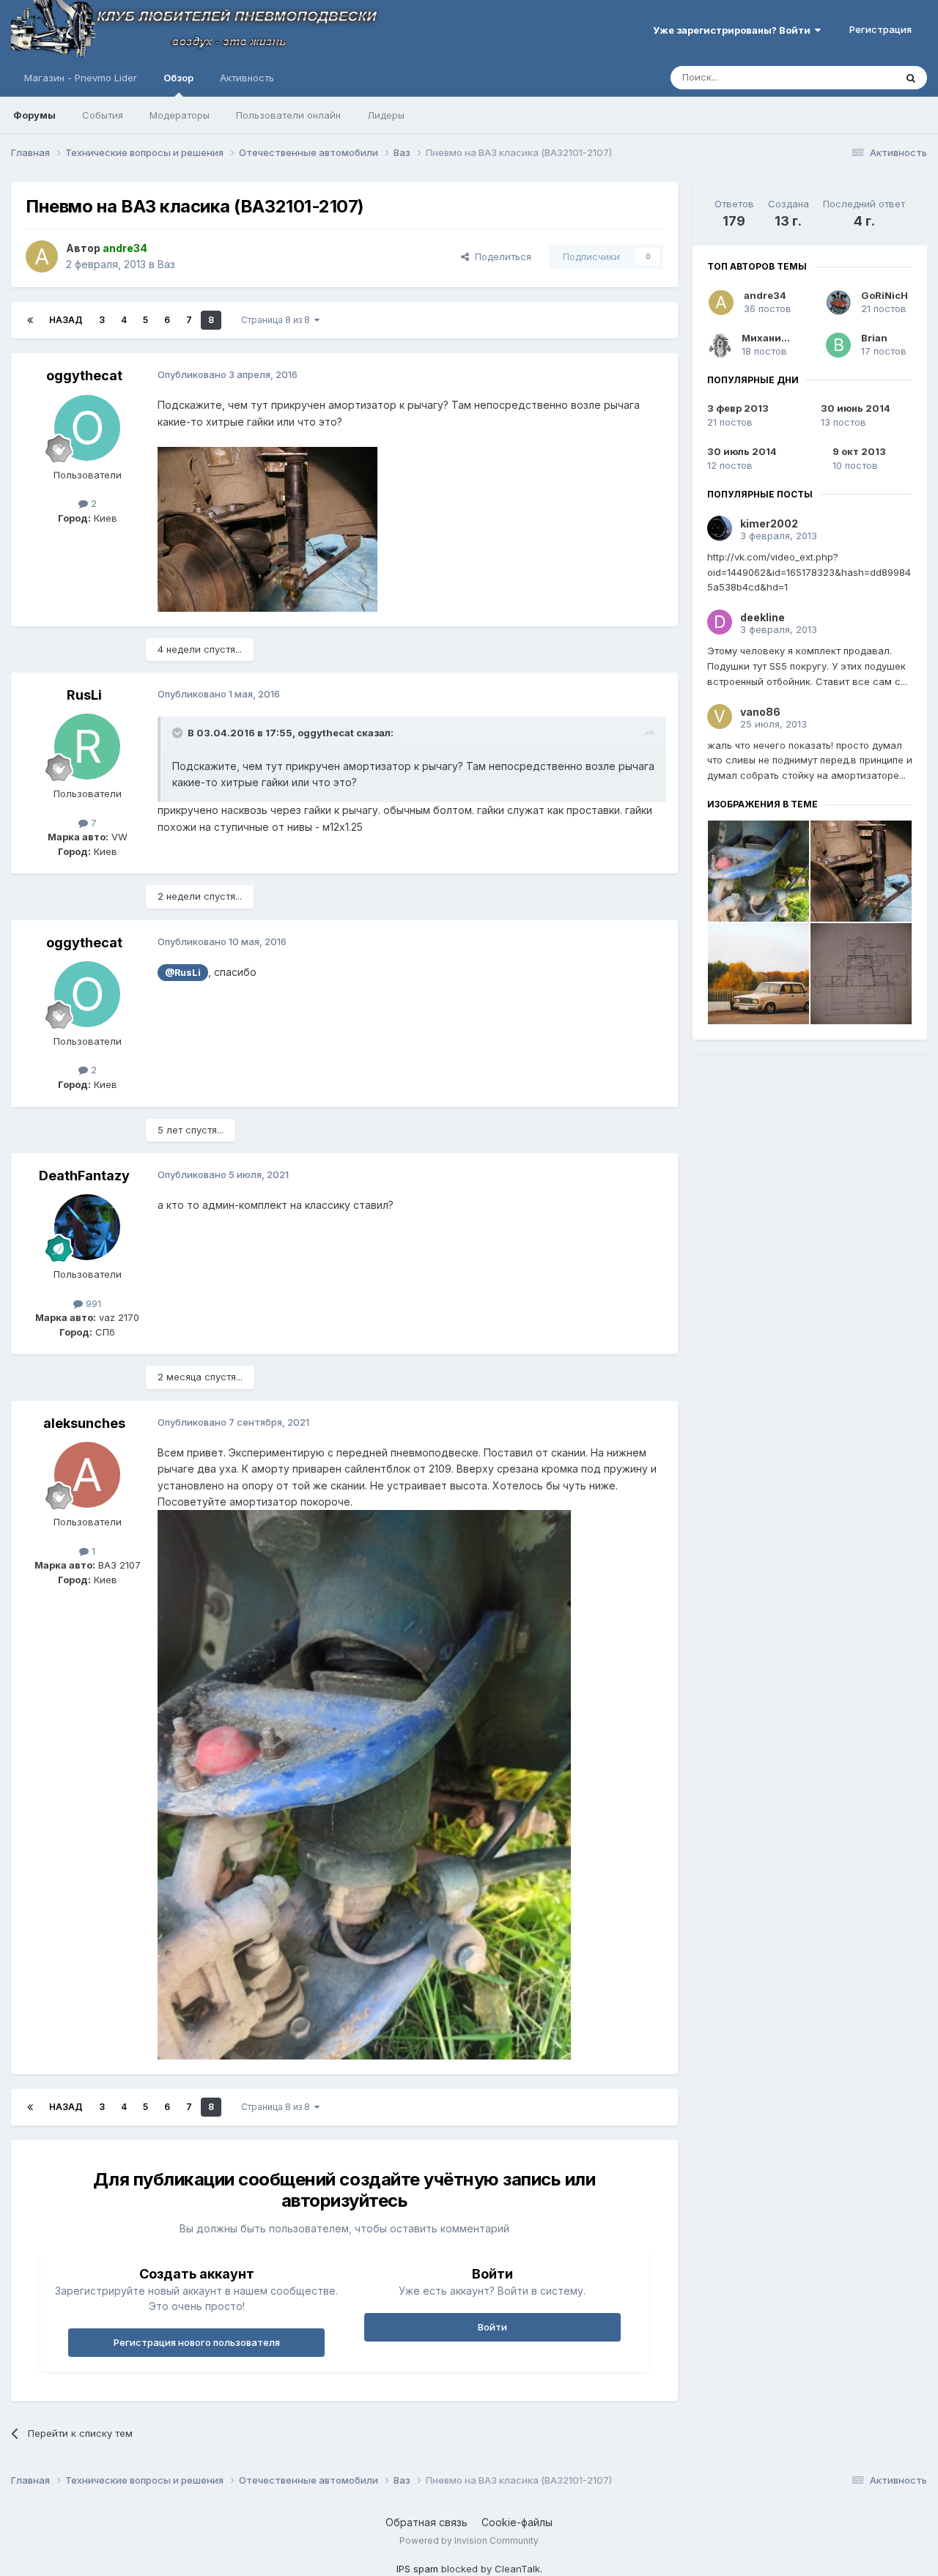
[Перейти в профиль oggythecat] (87, 428)
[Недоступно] (267, 528)
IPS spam (417, 2569)
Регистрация (880, 29)
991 (92, 1303)
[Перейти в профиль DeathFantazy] (87, 1227)
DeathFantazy (84, 1176)
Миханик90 (771, 338)
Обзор (178, 78)
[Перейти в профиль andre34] (42, 256)
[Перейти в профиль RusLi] (87, 747)
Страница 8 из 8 (278, 320)
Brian (874, 338)
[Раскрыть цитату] (179, 733)
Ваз (166, 264)
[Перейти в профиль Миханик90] (720, 345)
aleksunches (84, 1423)
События (103, 115)
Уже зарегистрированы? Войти (734, 30)
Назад (66, 320)
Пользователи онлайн (288, 115)
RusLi (84, 695)
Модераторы (180, 115)
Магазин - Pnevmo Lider (81, 78)
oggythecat (84, 375)
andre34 (765, 295)
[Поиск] (911, 78)
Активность (247, 78)
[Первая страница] (30, 320)
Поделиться (500, 256)
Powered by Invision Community (469, 2540)
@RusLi (183, 973)
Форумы (34, 115)
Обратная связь (426, 2522)
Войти (492, 2327)
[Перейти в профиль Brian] (838, 345)
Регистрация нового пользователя (197, 2342)
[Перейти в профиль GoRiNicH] (838, 303)
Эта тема (856, 77)
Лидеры (386, 115)
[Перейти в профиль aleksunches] (87, 1475)
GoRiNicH (885, 295)
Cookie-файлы (517, 2522)
